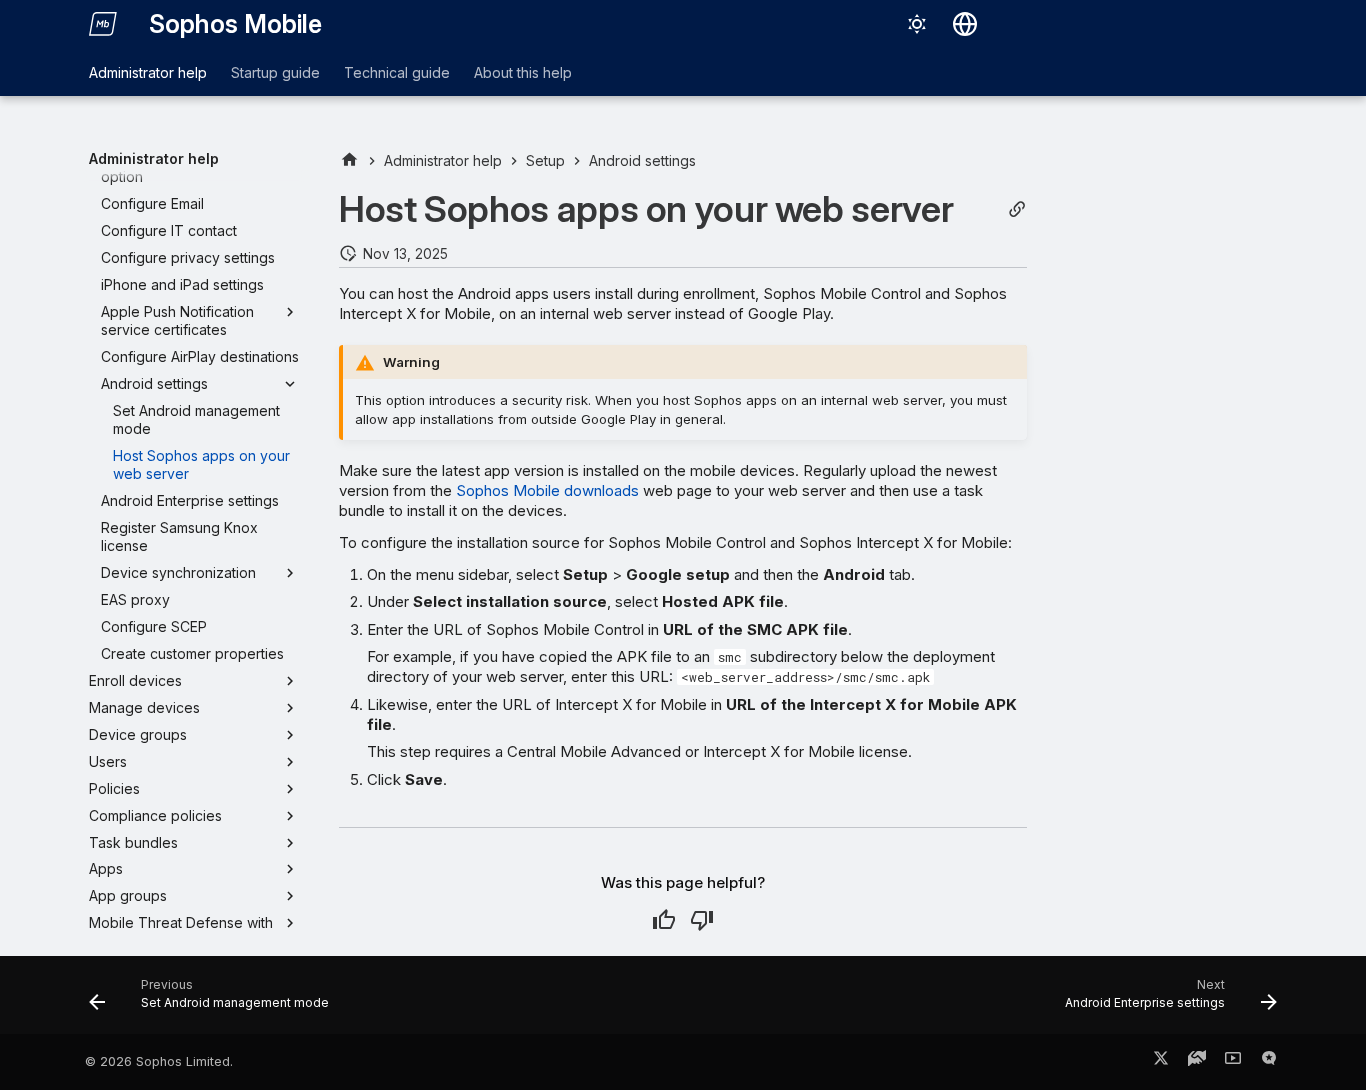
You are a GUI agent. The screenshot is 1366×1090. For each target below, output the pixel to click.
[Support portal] (1197, 1062)
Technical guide (397, 72)
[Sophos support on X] (1161, 1062)
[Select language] (965, 24)
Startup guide (275, 72)
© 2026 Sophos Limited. (159, 1061)
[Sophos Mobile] (103, 24)
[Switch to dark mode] (917, 24)
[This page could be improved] (702, 920)
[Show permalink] (1017, 209)
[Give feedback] (1269, 1062)
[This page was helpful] (664, 920)
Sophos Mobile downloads (547, 490)
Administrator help (148, 72)
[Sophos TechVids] (1233, 1062)
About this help (523, 72)
